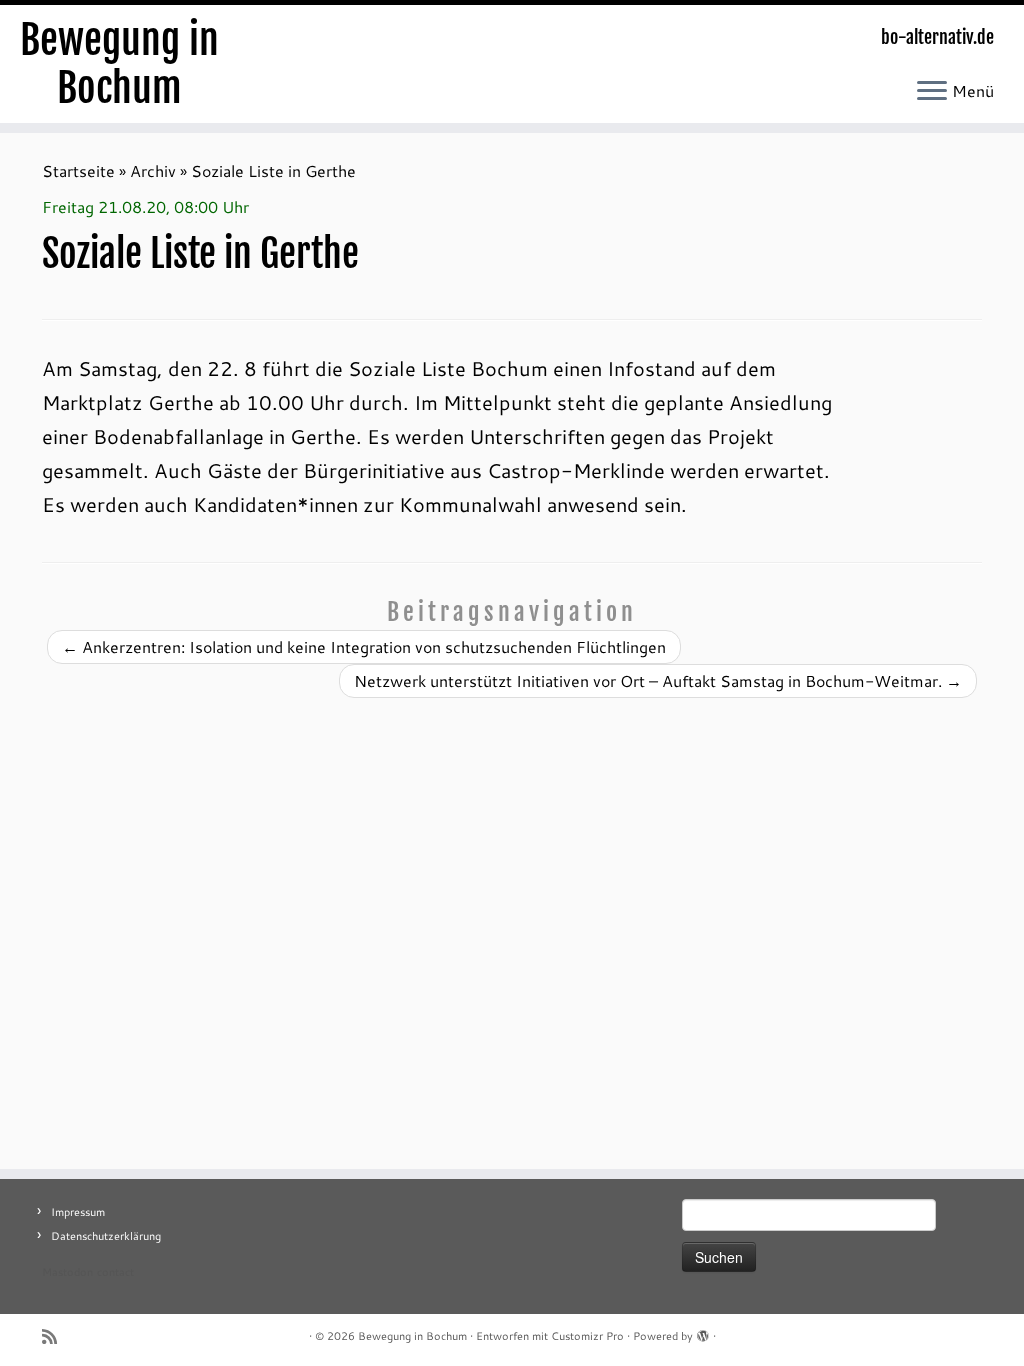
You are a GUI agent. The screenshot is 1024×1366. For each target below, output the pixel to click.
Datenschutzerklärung (106, 1236)
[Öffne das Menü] (932, 92)
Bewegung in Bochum (119, 64)
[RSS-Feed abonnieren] (56, 1336)
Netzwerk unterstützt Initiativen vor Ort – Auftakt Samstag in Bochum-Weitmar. (658, 680)
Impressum (78, 1212)
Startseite (78, 170)
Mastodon (67, 1272)
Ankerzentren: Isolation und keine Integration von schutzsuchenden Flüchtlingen (364, 646)
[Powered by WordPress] (703, 1332)
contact (115, 1272)
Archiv (153, 170)
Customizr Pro (587, 1336)
